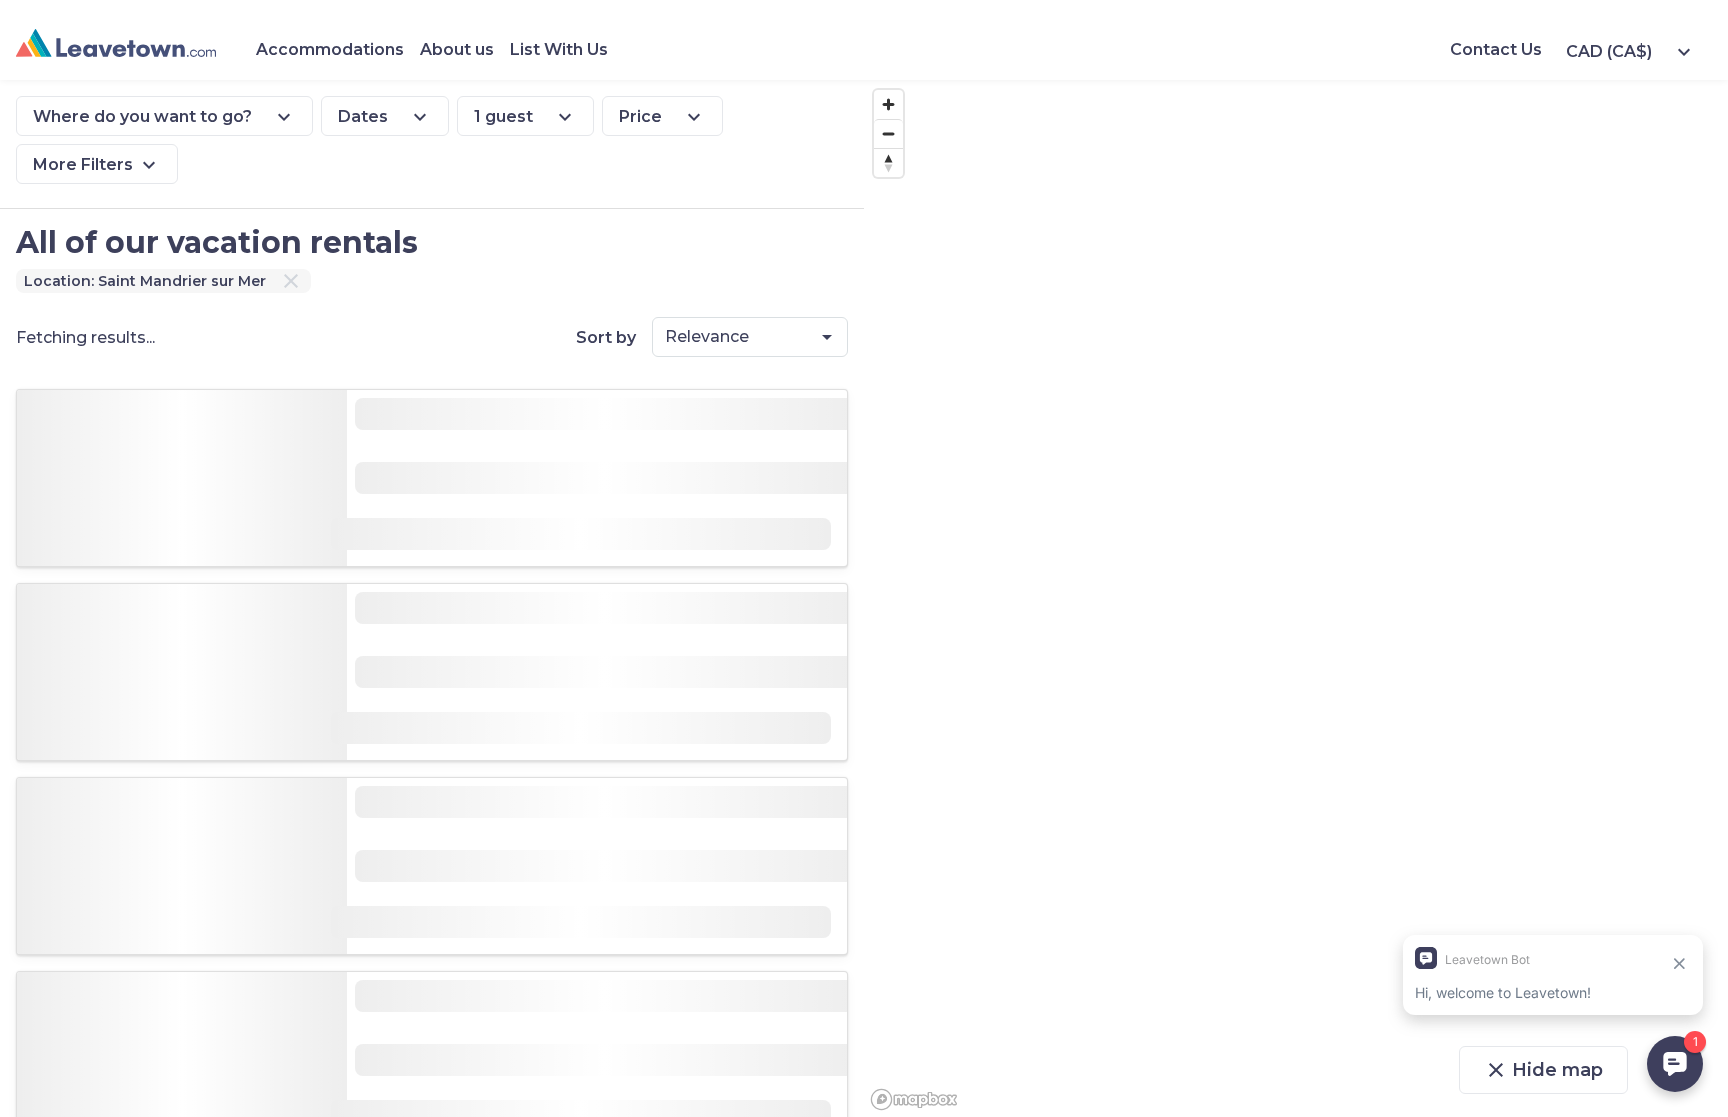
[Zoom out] (888, 133)
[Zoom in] (888, 104)
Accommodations (330, 49)
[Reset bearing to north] (888, 162)
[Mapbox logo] (914, 1099)
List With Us (559, 49)
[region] (1296, 598)
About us (457, 49)
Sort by (606, 337)
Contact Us (1496, 49)
